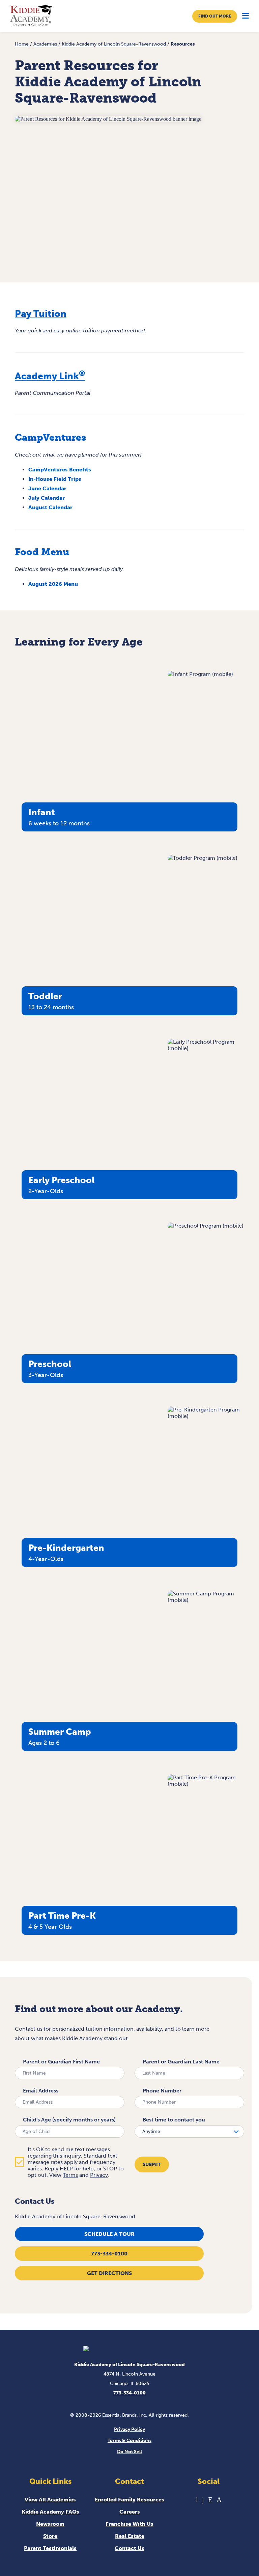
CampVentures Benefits (60, 470)
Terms (70, 2175)
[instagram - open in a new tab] (219, 2500)
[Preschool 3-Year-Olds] (206, 1226)
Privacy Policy (129, 2429)
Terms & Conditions (129, 2441)
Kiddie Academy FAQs (50, 2512)
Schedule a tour (109, 2234)
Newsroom (50, 2524)
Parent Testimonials (50, 2548)
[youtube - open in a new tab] (197, 2500)
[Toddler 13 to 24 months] (203, 858)
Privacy (99, 2175)
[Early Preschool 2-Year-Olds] (206, 1048)
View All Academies (50, 2500)
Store (50, 2536)
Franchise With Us (129, 2524)
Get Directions (109, 2273)
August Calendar (50, 507)
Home (22, 44)
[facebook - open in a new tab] (203, 2500)
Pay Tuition (41, 314)
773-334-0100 (109, 2254)
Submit (152, 2164)
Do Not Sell (129, 2452)
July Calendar (47, 498)
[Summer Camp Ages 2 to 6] (206, 1600)
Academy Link (50, 376)
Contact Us (129, 2548)
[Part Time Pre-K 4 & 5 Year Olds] (206, 1784)
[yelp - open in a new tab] (210, 2500)
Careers (130, 2512)
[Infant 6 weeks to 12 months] (200, 674)
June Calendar (47, 488)
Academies (45, 44)
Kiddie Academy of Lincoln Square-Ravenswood (114, 44)
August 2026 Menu (53, 584)
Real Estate (130, 2536)
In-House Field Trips (55, 479)
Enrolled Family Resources (129, 2500)
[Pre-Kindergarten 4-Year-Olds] (206, 1416)
